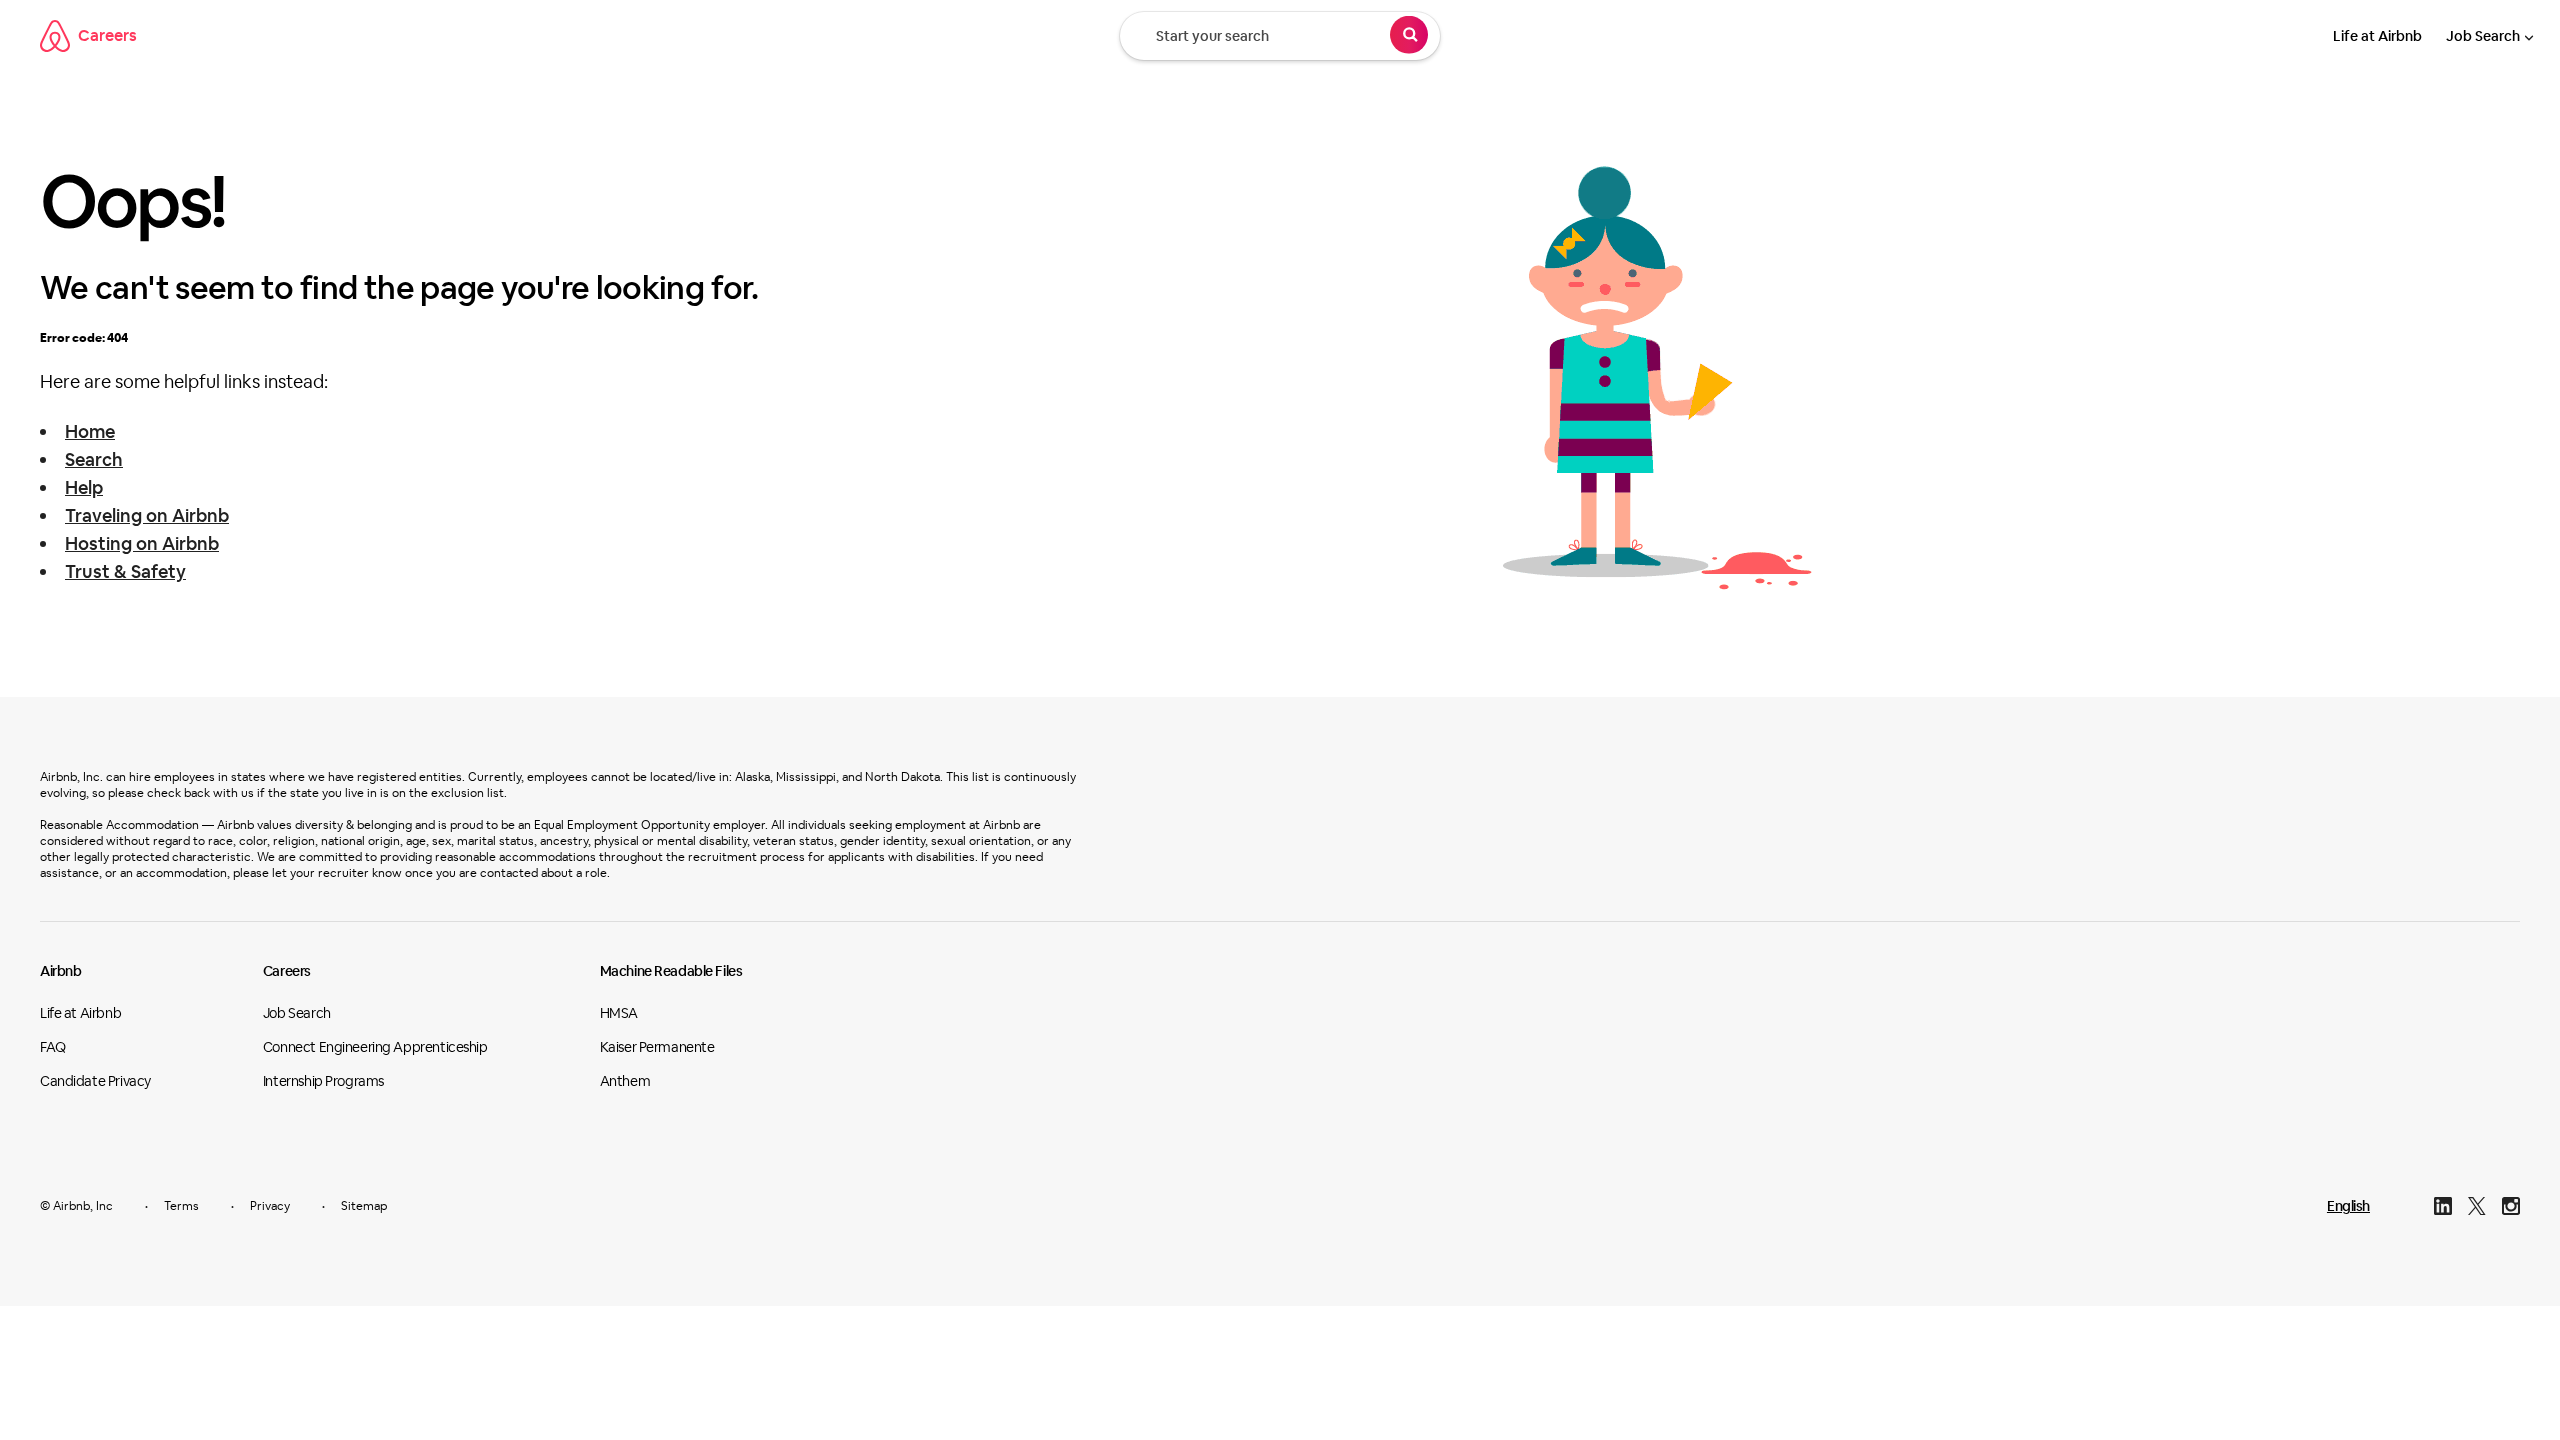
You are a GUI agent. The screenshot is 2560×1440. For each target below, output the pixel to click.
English (2348, 1206)
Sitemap (364, 1206)
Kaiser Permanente (657, 1047)
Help (84, 487)
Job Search (2483, 36)
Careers (107, 35)
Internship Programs (323, 1081)
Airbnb (60, 971)
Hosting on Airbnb (142, 543)
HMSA (619, 1013)
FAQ (53, 1047)
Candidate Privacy (95, 1081)
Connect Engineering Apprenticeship (375, 1047)
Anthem (625, 1081)
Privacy (270, 1206)
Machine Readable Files (671, 971)
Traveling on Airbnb (147, 515)
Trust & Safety (125, 571)
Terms (181, 1206)
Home (90, 431)
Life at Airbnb (2377, 36)
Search (94, 459)
